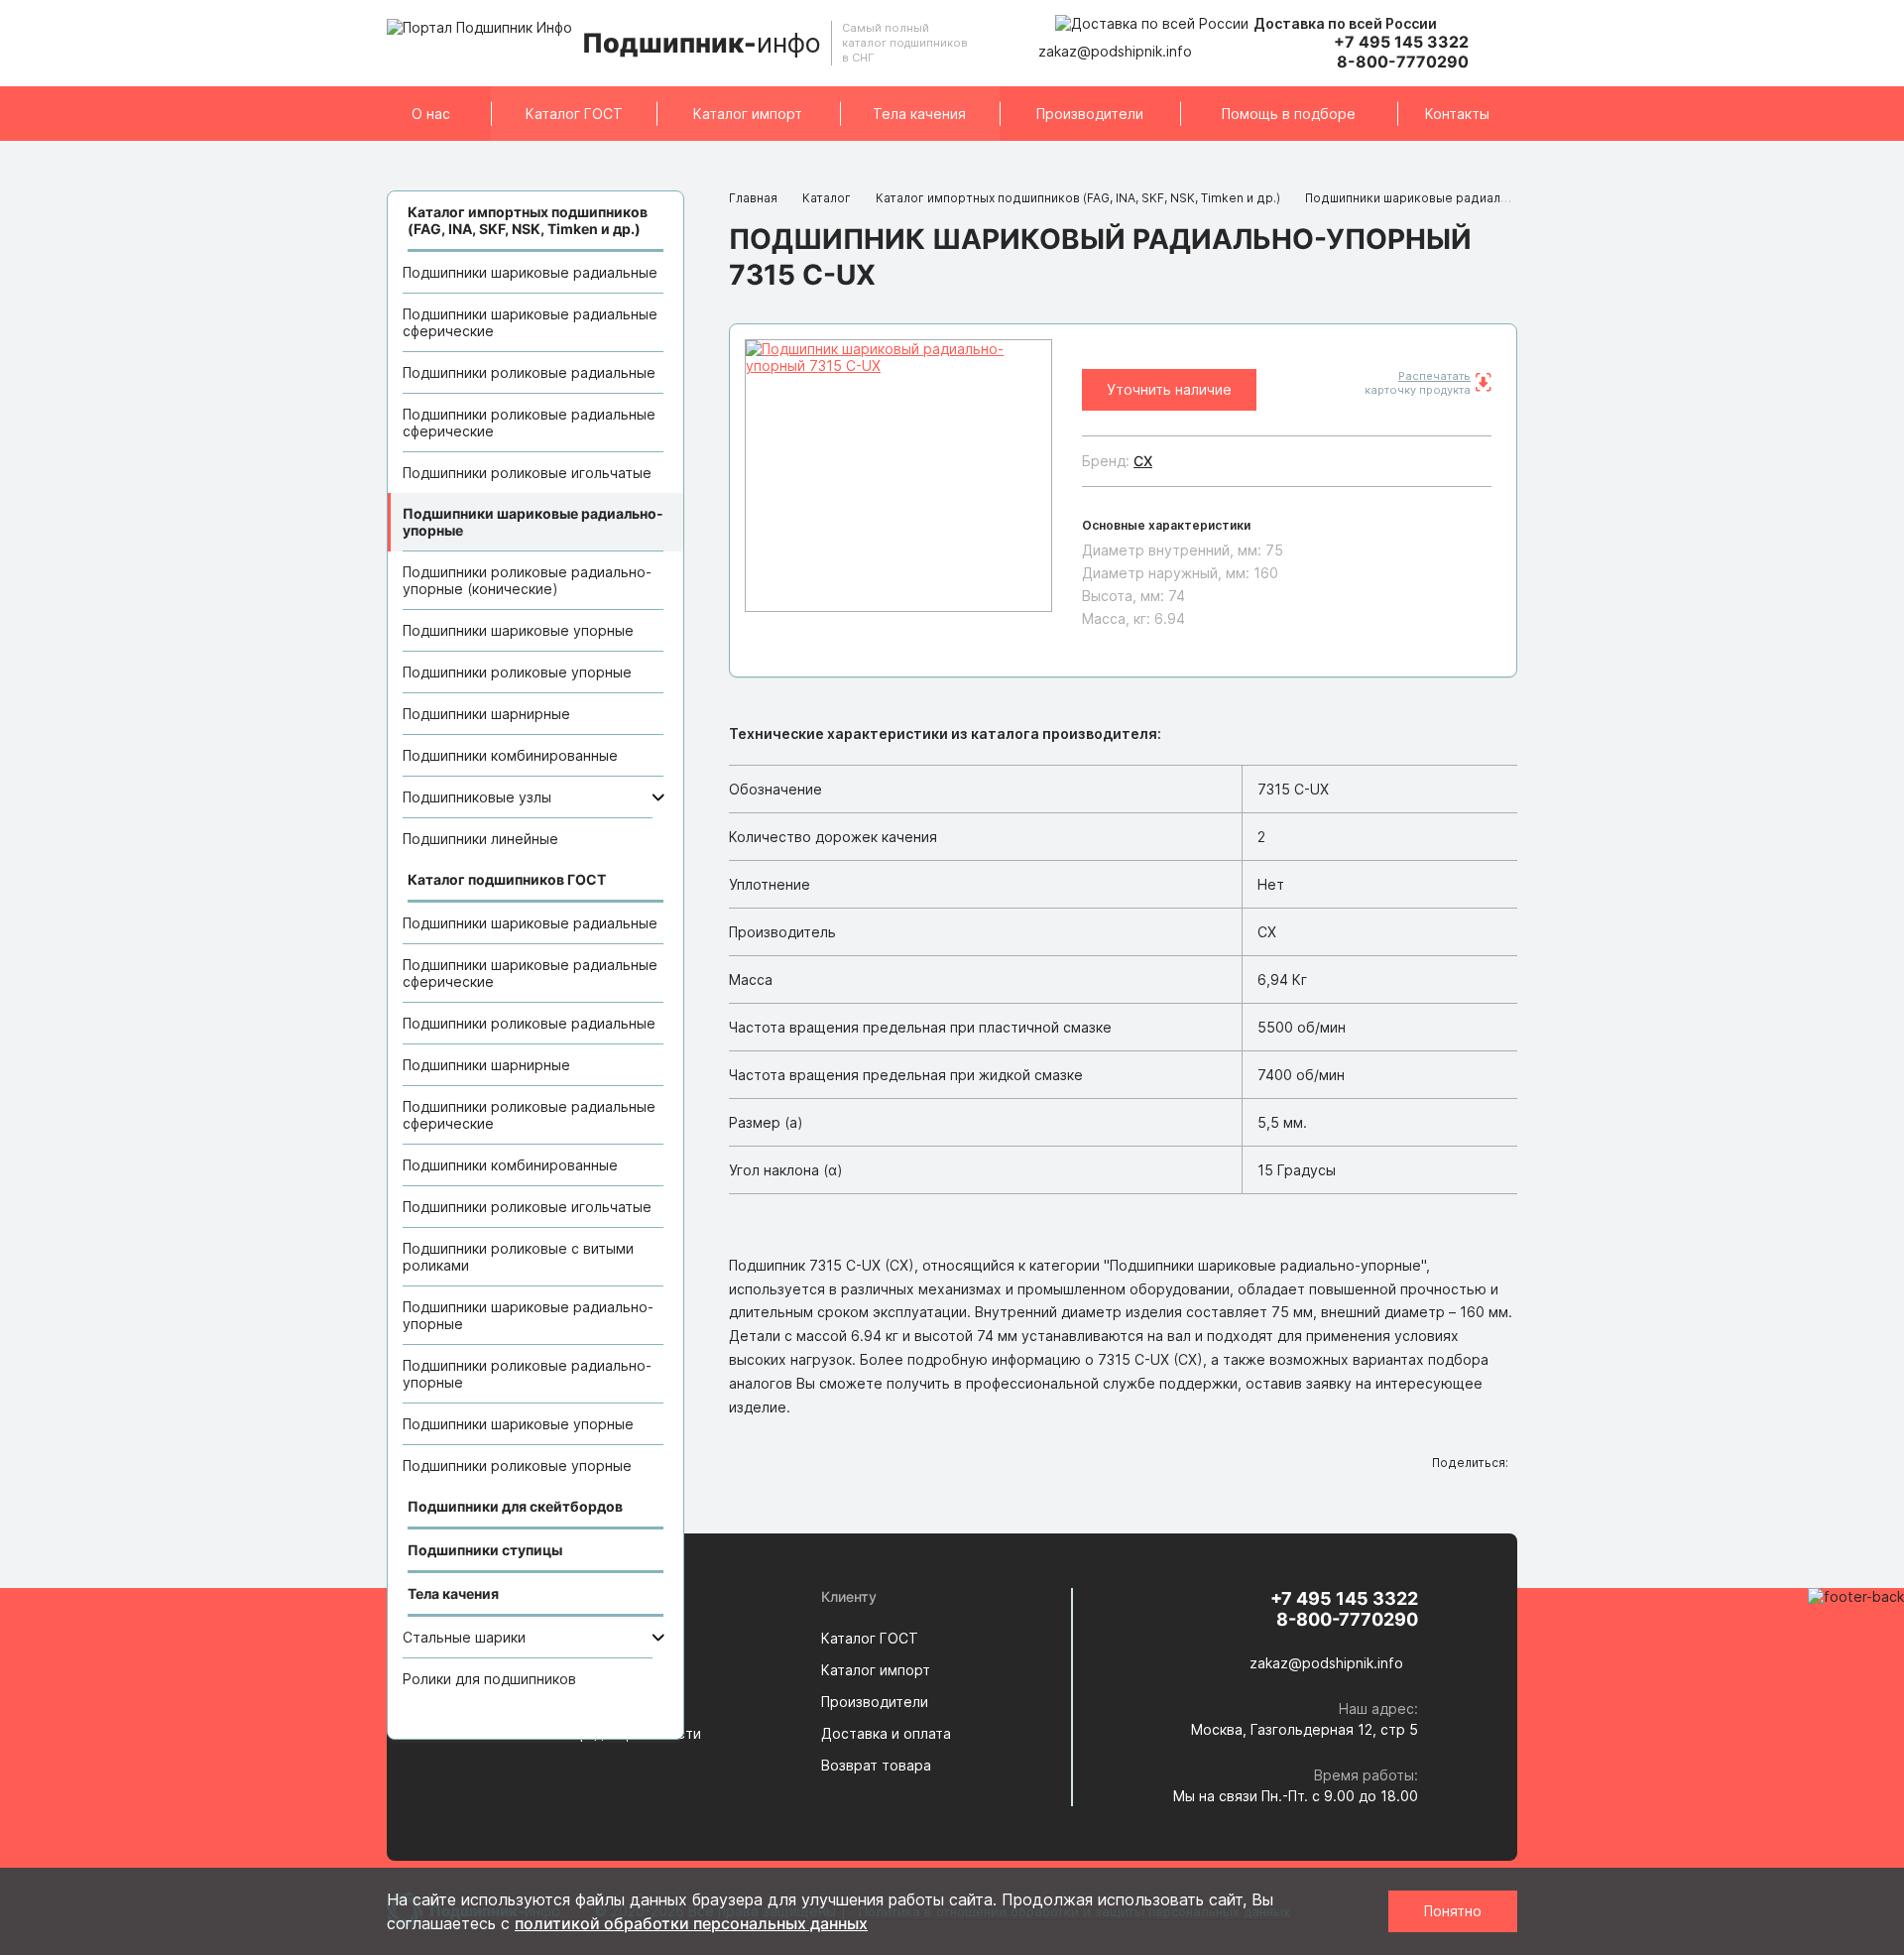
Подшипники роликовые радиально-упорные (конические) (527, 580)
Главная (753, 198)
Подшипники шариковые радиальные (530, 272)
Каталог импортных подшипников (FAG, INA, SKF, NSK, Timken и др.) (1078, 198)
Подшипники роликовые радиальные (529, 372)
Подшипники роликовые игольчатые (527, 473)
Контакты (1457, 114)
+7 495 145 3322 (1401, 42)
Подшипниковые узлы (477, 797)
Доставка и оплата (886, 1733)
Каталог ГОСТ (574, 114)
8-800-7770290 (1403, 61)
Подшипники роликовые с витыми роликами (518, 1257)
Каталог (827, 198)
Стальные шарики (464, 1637)
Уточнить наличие (1169, 389)
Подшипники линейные (480, 839)
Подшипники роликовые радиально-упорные (527, 1374)
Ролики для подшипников (489, 1679)
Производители (1090, 114)
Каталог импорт (748, 114)
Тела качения (919, 114)
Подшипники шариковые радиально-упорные (533, 522)
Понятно (1453, 1911)
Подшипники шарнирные (486, 714)
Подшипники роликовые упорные (517, 672)
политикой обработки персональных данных (691, 1923)
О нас (431, 114)
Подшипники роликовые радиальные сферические (529, 423)
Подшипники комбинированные (510, 755)
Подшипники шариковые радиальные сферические (530, 322)
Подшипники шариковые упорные (518, 630)
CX (1143, 461)
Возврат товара (876, 1765)
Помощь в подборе (1289, 114)
